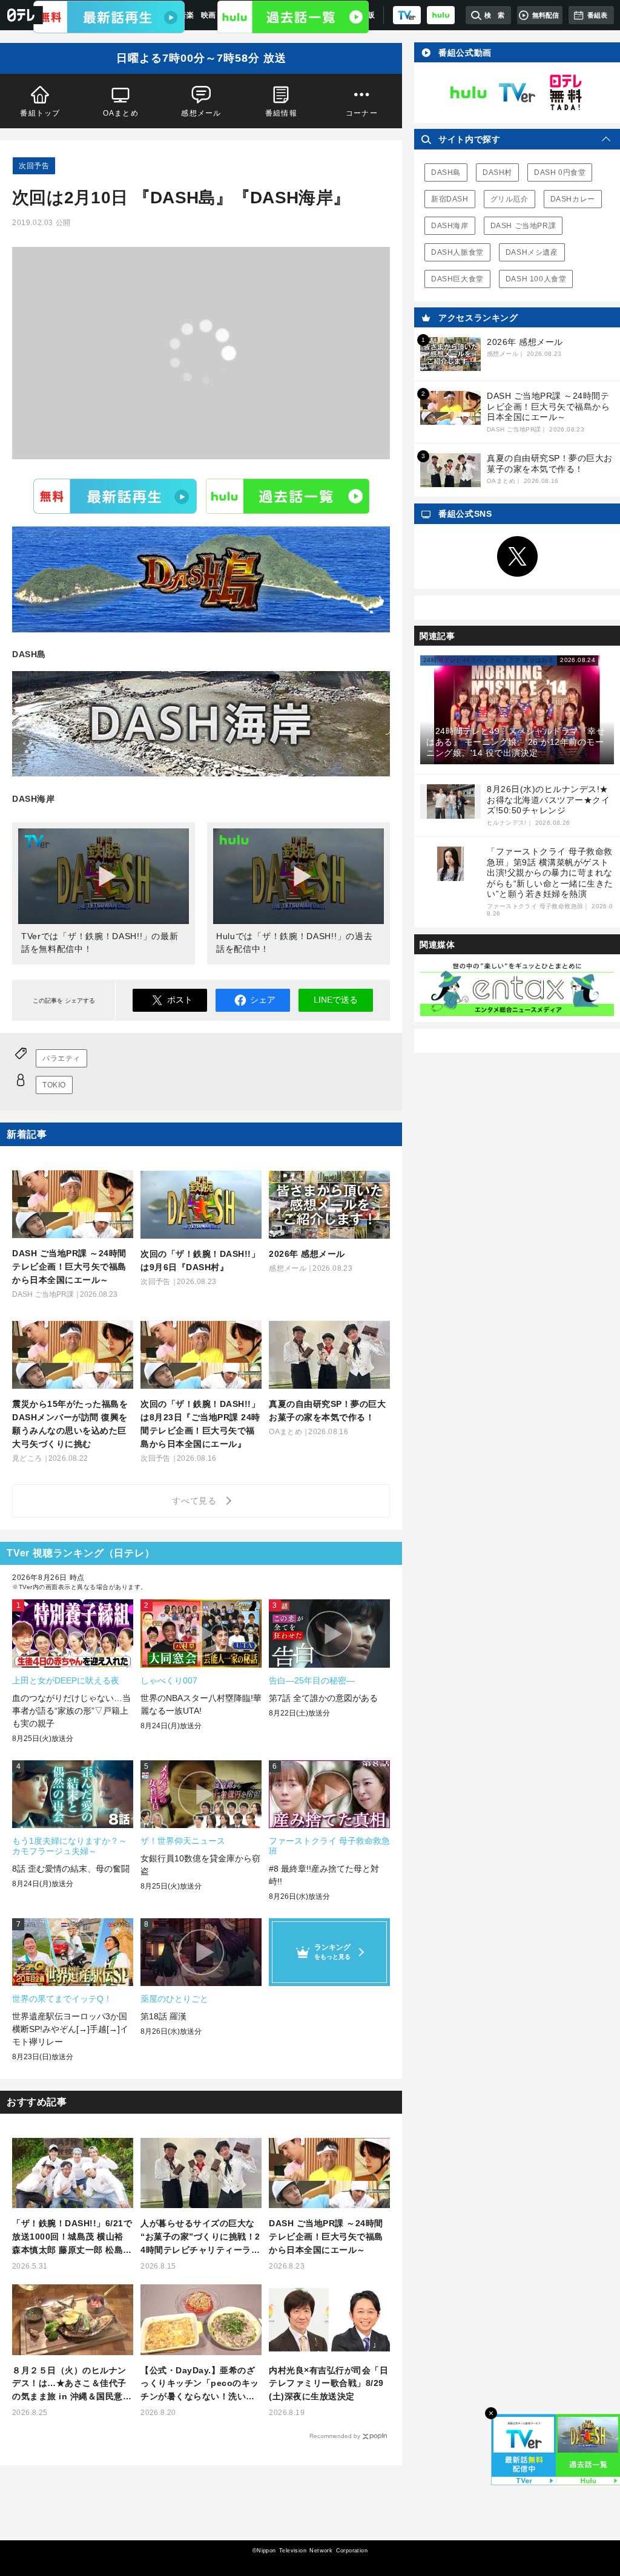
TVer (115, 496)
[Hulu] (293, 17)
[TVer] (407, 15)
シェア (263, 1000)
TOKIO (54, 1085)
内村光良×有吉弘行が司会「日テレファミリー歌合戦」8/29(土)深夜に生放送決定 (328, 2384)
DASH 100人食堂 (536, 279)
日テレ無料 (566, 93)
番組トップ (40, 113)
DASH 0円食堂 (560, 172)
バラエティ (61, 1058)
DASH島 (446, 172)
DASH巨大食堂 (457, 279)
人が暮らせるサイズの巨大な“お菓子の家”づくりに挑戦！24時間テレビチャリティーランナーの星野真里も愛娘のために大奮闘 (200, 2237)
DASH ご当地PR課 (523, 226)
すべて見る (196, 1501)
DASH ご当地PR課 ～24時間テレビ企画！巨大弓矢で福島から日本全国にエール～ (326, 2237)
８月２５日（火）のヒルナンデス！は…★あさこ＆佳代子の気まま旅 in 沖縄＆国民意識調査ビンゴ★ (72, 2384)
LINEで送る (336, 1000)
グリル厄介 (510, 199)
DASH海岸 (450, 226)
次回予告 (34, 166)
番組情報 (281, 113)
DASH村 (497, 172)
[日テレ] (21, 15)
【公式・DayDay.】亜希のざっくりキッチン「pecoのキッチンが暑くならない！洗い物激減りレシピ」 (200, 2384)
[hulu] (441, 15)
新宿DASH (450, 199)
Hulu (288, 496)
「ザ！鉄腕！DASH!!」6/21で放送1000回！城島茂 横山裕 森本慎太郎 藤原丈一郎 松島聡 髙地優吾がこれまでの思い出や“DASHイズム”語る (72, 2237)
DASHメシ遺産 (532, 252)
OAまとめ (121, 113)
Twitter (517, 557)
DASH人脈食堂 (457, 252)
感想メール (201, 113)
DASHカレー (573, 199)
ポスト (180, 1000)
